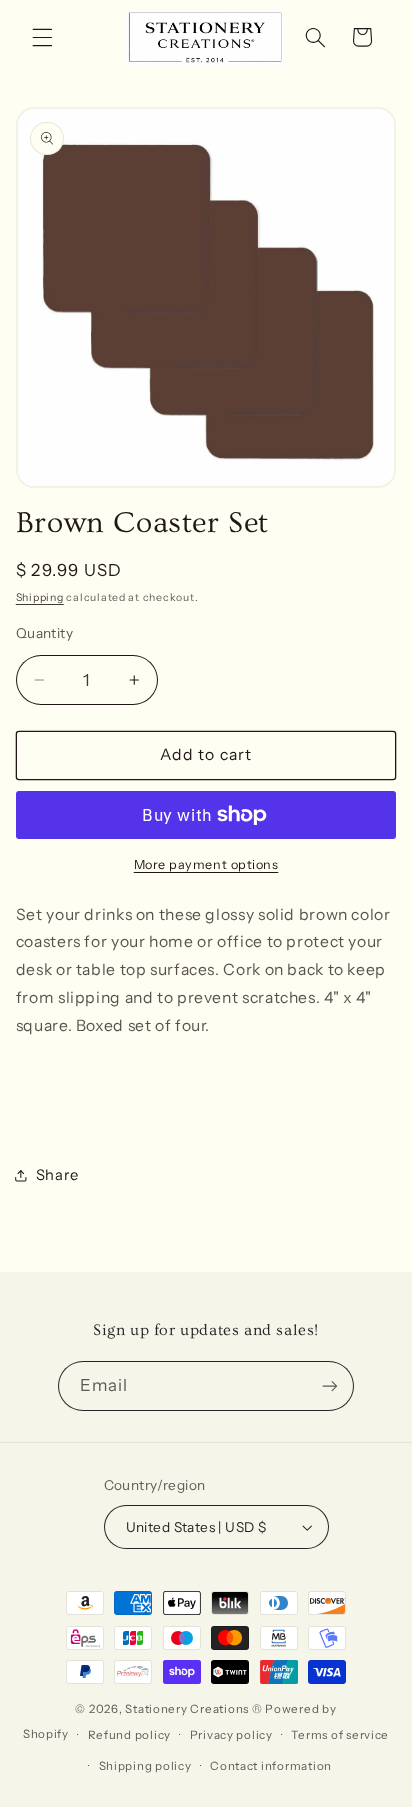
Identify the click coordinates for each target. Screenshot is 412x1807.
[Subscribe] (330, 1385)
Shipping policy (145, 1766)
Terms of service (340, 1735)
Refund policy (130, 1735)
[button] (42, 37)
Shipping (40, 597)
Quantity (44, 633)
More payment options (206, 864)
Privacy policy (231, 1735)
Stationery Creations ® (193, 1709)
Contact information (271, 1766)
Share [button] (57, 1175)
